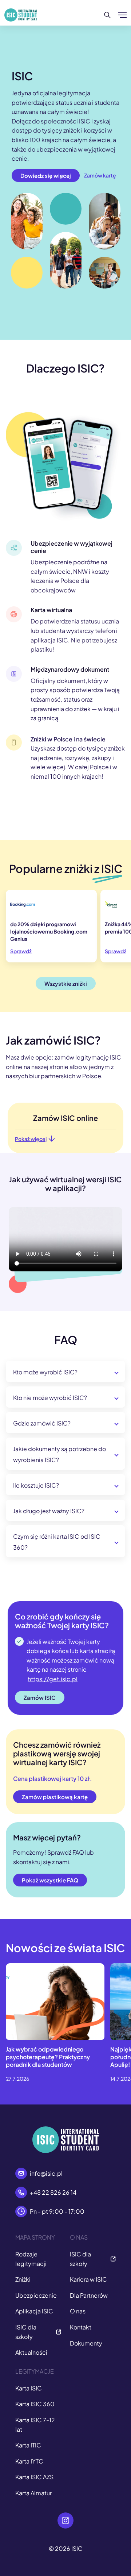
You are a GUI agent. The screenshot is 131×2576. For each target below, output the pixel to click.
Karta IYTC (29, 2461)
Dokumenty (86, 2343)
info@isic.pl (46, 2173)
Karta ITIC (28, 2445)
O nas (78, 2311)
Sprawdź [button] (21, 951)
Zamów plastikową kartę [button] (55, 1797)
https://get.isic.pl (53, 1679)
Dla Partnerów (89, 2295)
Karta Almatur (33, 2493)
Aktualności (31, 2352)
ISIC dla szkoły (26, 2332)
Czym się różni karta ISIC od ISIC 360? (57, 1542)
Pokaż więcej (31, 1139)
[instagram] (65, 2520)
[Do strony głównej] (21, 15)
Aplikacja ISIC (34, 2311)
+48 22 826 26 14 (53, 2192)
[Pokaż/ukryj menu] (122, 15)
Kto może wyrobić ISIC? (45, 1372)
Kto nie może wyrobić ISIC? (50, 1398)
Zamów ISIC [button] (40, 1697)
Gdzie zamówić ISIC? (42, 1423)
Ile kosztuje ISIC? (36, 1485)
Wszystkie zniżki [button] (66, 983)
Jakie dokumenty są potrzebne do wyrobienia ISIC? (59, 1454)
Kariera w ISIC (88, 2279)
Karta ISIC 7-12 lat (35, 2425)
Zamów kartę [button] (100, 175)
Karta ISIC (29, 2388)
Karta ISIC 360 (35, 2404)
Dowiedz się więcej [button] (46, 175)
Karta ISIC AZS (34, 2477)
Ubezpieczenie (36, 2295)
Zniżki (23, 2279)
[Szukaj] (108, 15)
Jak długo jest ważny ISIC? (49, 1511)
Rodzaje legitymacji (31, 2259)
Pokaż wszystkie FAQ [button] (50, 1880)
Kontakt (81, 2327)
